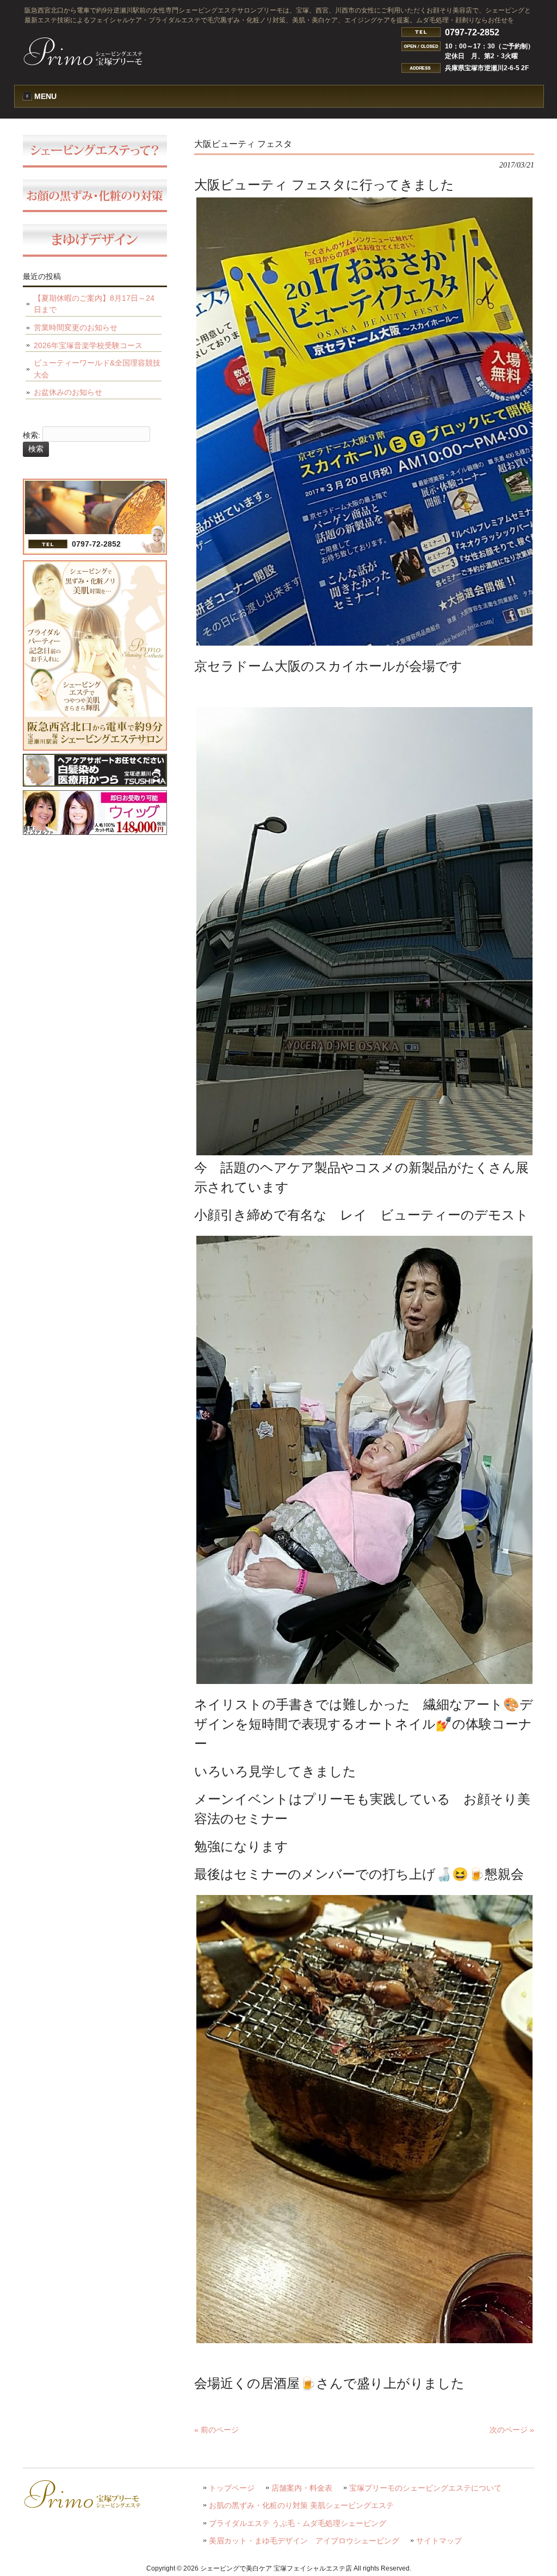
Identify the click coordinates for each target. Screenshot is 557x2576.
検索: (32, 435)
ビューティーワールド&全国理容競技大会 (97, 369)
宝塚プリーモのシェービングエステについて (425, 2488)
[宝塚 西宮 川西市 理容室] (95, 784)
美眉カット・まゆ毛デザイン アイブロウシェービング (304, 2541)
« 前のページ (216, 2430)
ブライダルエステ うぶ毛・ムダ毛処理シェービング (298, 2524)
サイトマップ (439, 2541)
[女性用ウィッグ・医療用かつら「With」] (95, 832)
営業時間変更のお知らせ (76, 327)
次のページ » (512, 2430)
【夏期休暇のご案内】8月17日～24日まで (94, 304)
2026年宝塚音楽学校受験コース (88, 345)
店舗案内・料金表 (302, 2488)
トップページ (232, 2488)
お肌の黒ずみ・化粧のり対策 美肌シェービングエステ (301, 2506)
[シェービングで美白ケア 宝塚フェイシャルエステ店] (83, 62)
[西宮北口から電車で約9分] (95, 748)
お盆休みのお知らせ (68, 392)
